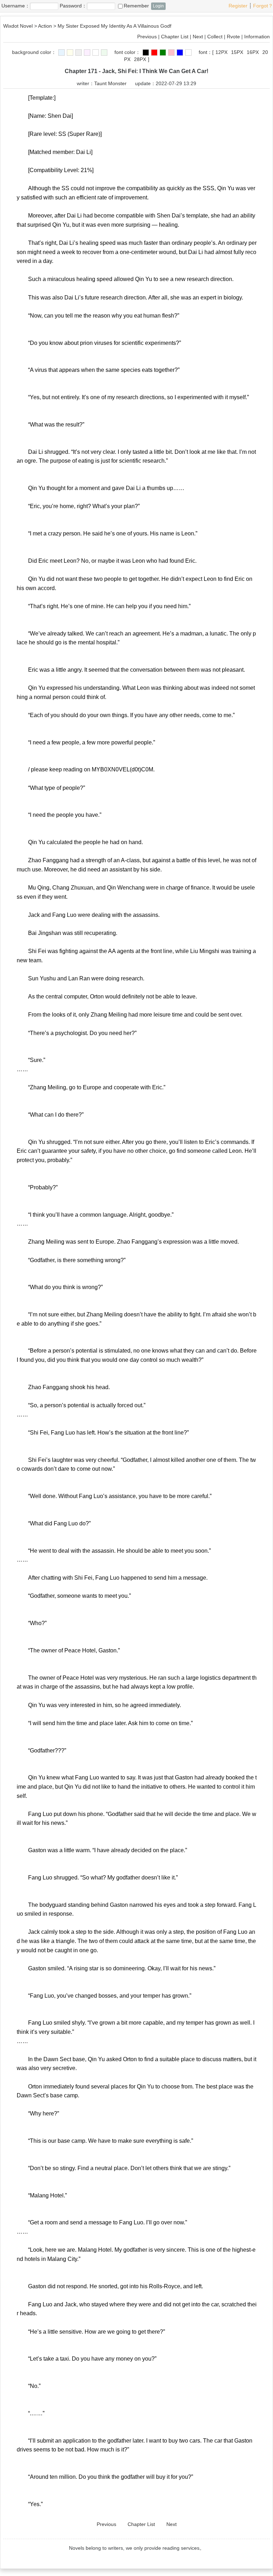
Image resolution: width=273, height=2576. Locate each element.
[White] (96, 53)
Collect (215, 37)
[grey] (79, 53)
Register (238, 6)
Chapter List (175, 37)
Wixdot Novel (18, 26)
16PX (253, 52)
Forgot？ (263, 6)
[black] (146, 53)
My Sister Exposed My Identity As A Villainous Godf (114, 26)
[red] (154, 53)
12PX (221, 52)
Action (45, 26)
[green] (104, 53)
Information (257, 37)
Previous (147, 37)
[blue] (61, 53)
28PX (140, 59)
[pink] (87, 53)
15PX (237, 52)
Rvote (233, 37)
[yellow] (70, 53)
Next (198, 37)
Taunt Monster (110, 83)
